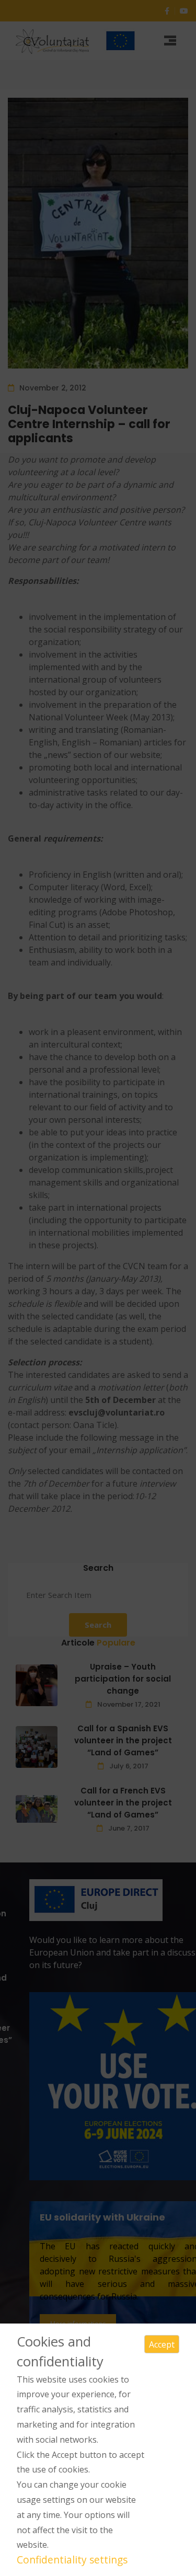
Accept (162, 2344)
